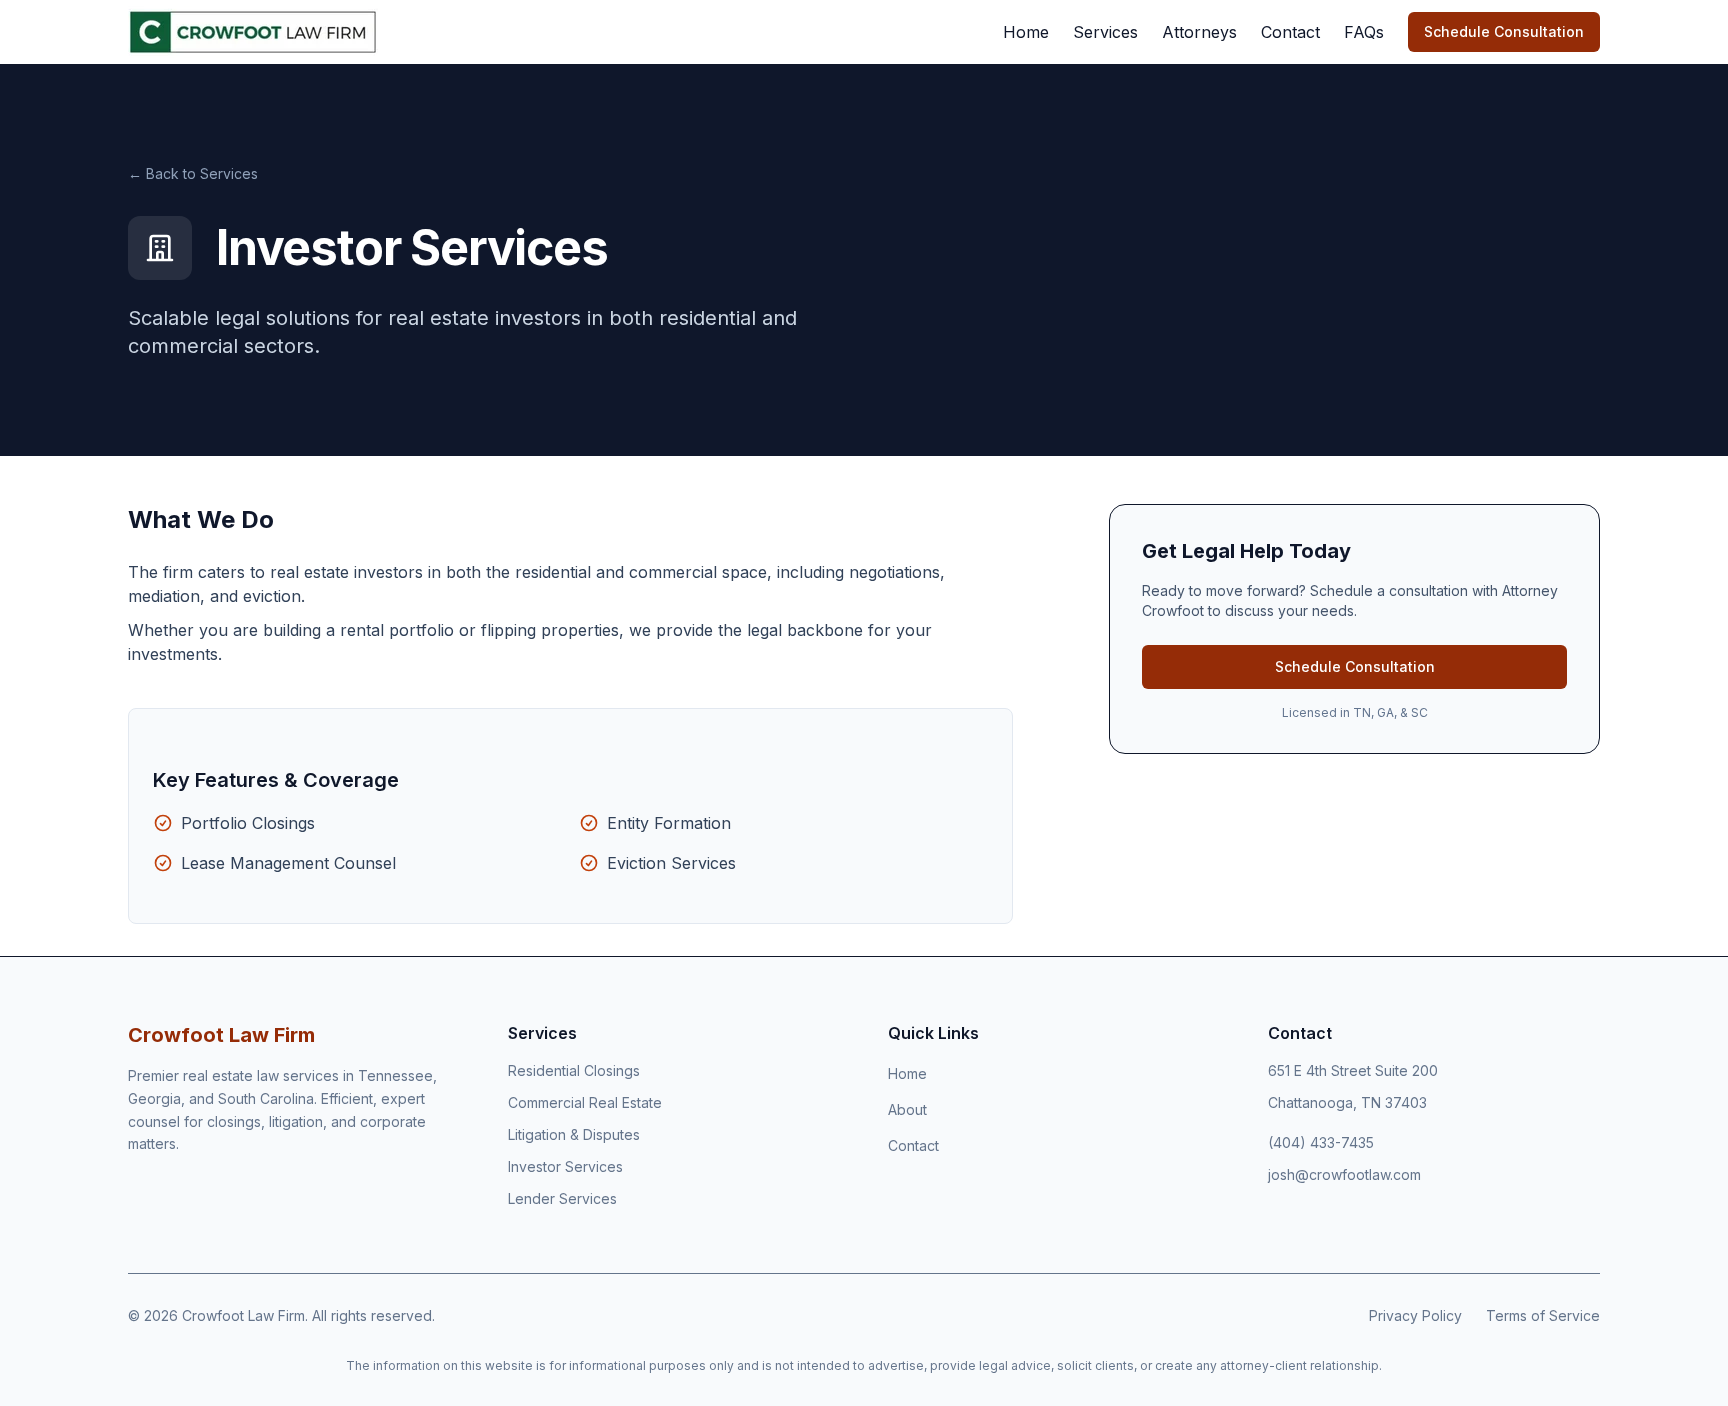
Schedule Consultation (1504, 31)
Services (1105, 32)
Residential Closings (574, 1070)
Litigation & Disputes (574, 1134)
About (907, 1109)
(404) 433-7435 (1321, 1142)
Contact (1290, 32)
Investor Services (565, 1166)
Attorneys (1199, 32)
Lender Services (562, 1198)
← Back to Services (193, 173)
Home (1026, 32)
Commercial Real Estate (585, 1102)
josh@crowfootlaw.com (1344, 1174)
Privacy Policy (1415, 1315)
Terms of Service (1543, 1315)
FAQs (1364, 32)
